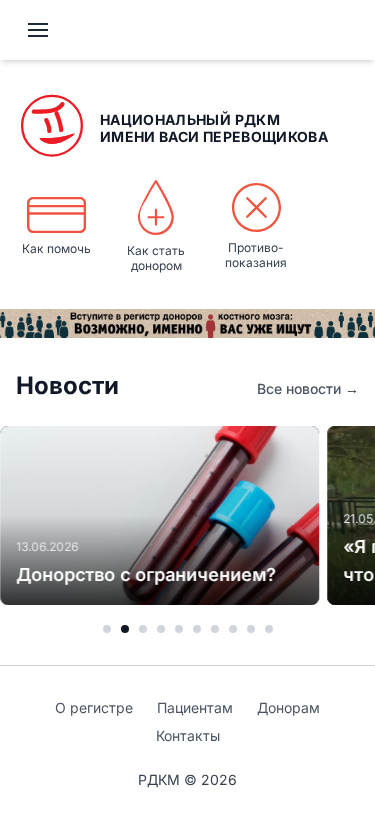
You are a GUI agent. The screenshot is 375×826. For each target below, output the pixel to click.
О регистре (94, 707)
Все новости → (308, 388)
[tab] (107, 629)
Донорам (288, 707)
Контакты (188, 735)
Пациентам (195, 707)
